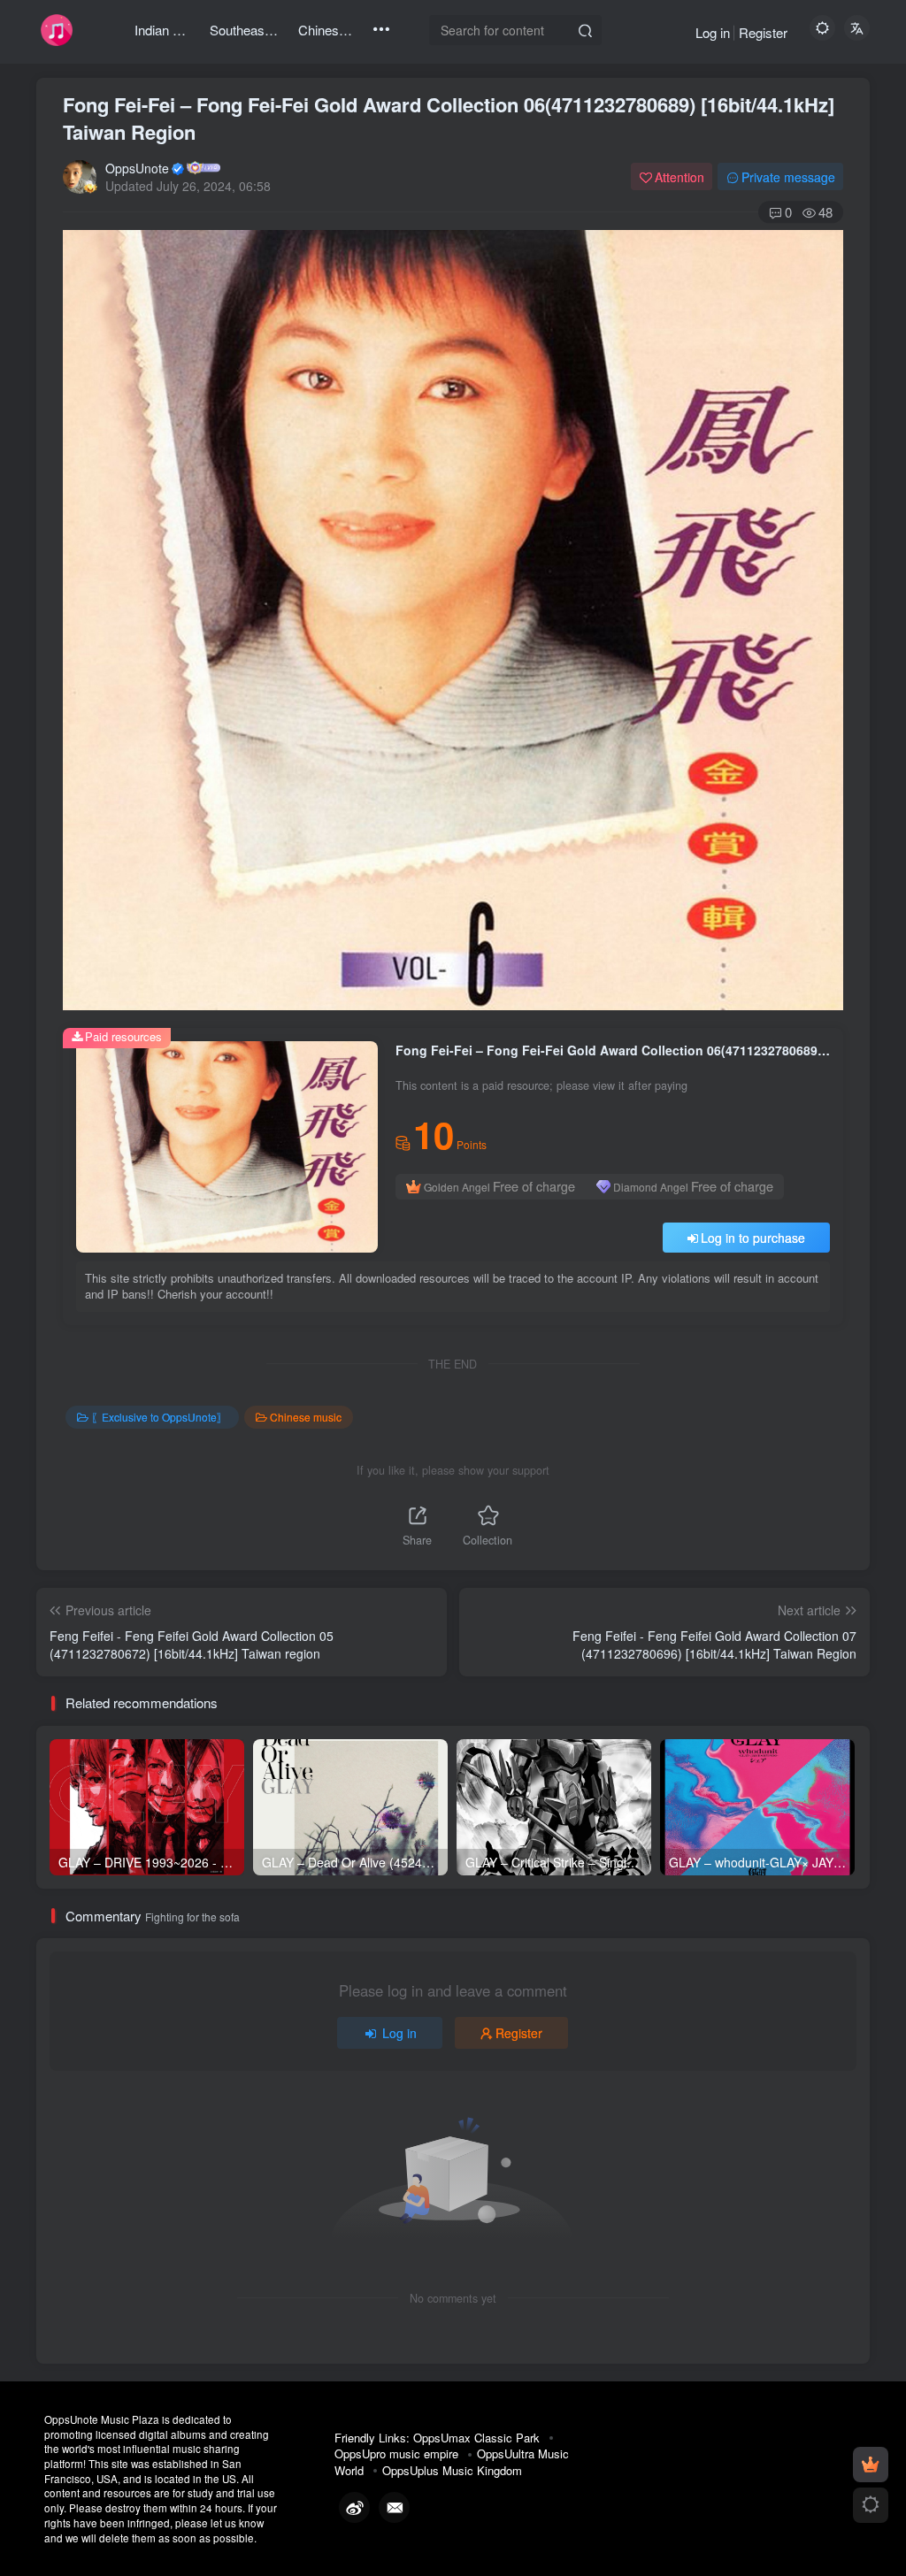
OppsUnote (137, 168)
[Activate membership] (871, 2465)
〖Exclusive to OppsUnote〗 (159, 1417)
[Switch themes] (871, 2505)
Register (763, 32)
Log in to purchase (753, 1238)
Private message (788, 177)
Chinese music (306, 1417)
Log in (713, 32)
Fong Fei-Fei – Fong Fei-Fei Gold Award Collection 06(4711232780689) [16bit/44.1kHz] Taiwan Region (449, 118)
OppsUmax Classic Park (476, 2438)
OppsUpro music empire (396, 2453)
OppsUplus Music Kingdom (452, 2470)
